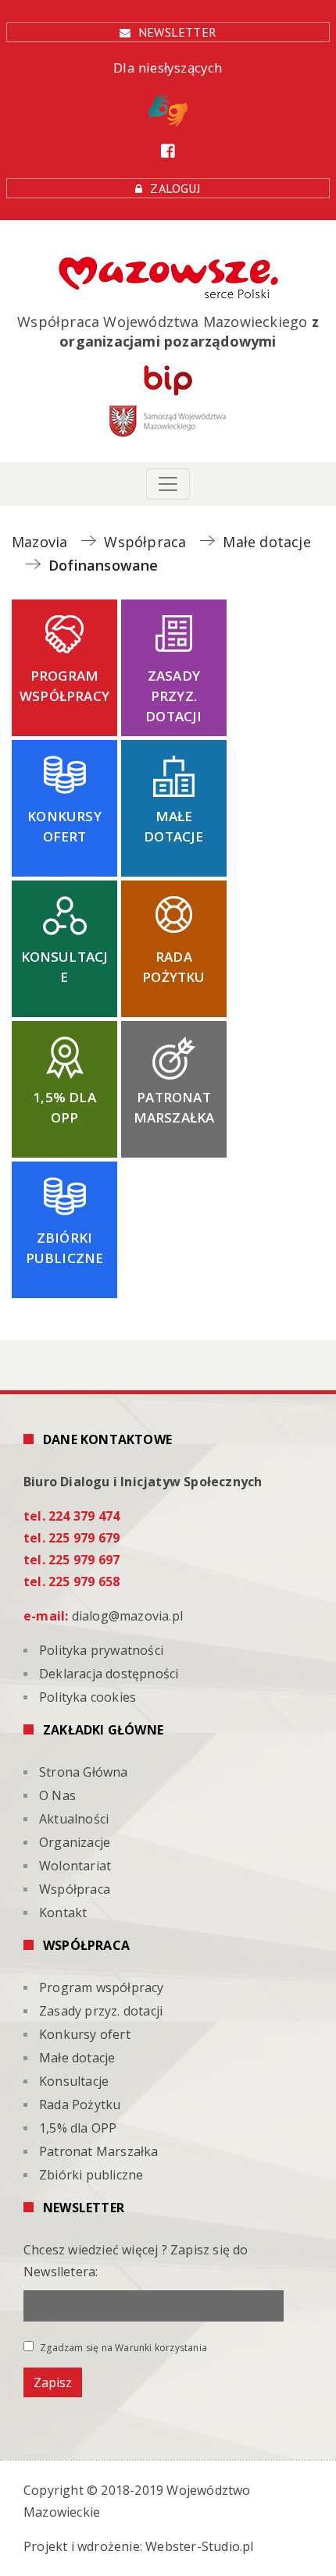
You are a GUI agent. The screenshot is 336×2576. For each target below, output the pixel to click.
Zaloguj (175, 188)
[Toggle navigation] (168, 484)
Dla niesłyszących (168, 68)
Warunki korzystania (161, 2348)
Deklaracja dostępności (109, 1674)
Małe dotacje (173, 826)
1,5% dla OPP (64, 1107)
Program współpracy (64, 686)
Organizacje (75, 1842)
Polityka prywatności (101, 1650)
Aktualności (74, 1819)
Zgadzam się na (122, 2347)
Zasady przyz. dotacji (173, 696)
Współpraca (75, 1889)
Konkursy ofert (64, 826)
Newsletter (177, 32)
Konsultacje (65, 967)
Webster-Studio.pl (199, 2546)
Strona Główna (84, 1772)
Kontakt (63, 1912)
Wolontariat (75, 1866)
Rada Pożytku (173, 967)
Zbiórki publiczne (65, 1248)
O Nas (57, 1795)
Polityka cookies (88, 1697)
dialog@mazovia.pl (127, 1616)
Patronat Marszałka (174, 1107)
